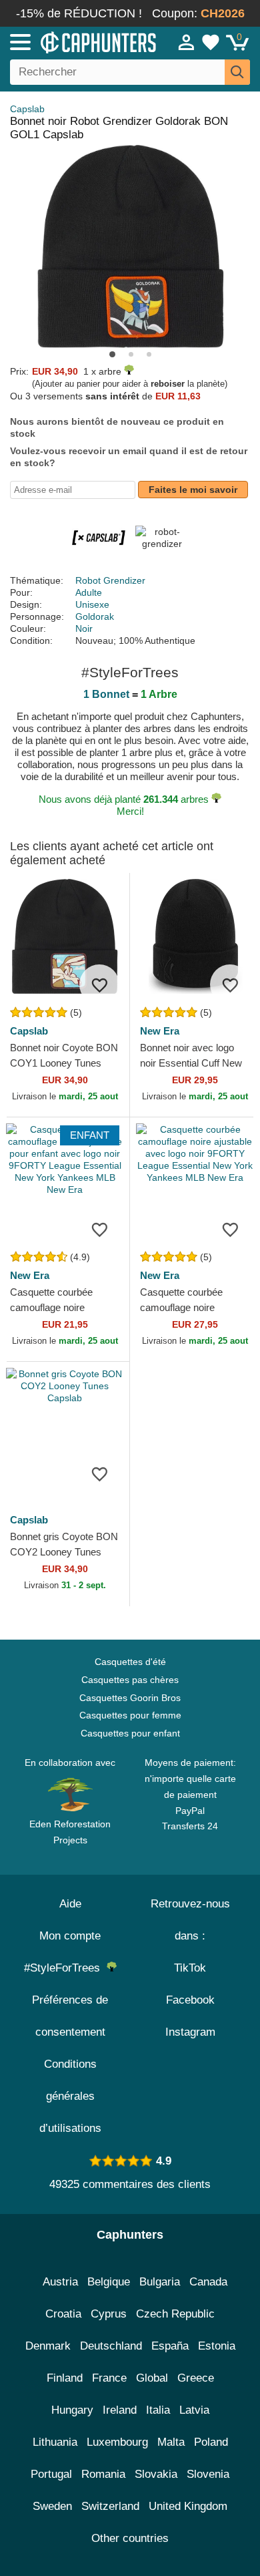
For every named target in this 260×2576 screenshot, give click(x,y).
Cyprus (109, 2314)
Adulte (89, 592)
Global (152, 2378)
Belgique (109, 2282)
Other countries (130, 2538)
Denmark (48, 2346)
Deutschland (111, 2346)
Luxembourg (117, 2442)
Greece (196, 2378)
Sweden (52, 2506)
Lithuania (55, 2442)
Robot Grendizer (110, 580)
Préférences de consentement (70, 2016)
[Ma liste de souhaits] (211, 42)
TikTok (190, 1968)
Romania (103, 2474)
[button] (112, 354)
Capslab (27, 109)
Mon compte (70, 1936)
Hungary (72, 2410)
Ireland (120, 2410)
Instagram (190, 2032)
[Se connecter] (187, 42)
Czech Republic (175, 2314)
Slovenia (208, 2474)
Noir (84, 628)
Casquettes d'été (130, 1662)
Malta (171, 2442)
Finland (65, 2378)
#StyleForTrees (65, 1968)
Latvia (194, 2410)
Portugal (51, 2474)
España (170, 2346)
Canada (208, 2282)
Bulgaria (160, 2282)
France (109, 2378)
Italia (158, 2410)
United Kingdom (188, 2506)
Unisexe (92, 604)
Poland (211, 2442)
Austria (60, 2282)
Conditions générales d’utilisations (70, 2096)
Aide (70, 1904)
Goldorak (95, 616)
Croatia (63, 2314)
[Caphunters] (76, 41)
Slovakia (156, 2474)
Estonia (217, 2346)
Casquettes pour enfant (130, 1733)
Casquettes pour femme (130, 1715)
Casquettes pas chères (130, 1680)
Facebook (190, 2000)
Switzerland (110, 2506)
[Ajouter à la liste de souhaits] (99, 984)
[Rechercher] (237, 72)
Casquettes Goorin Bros (130, 1698)
